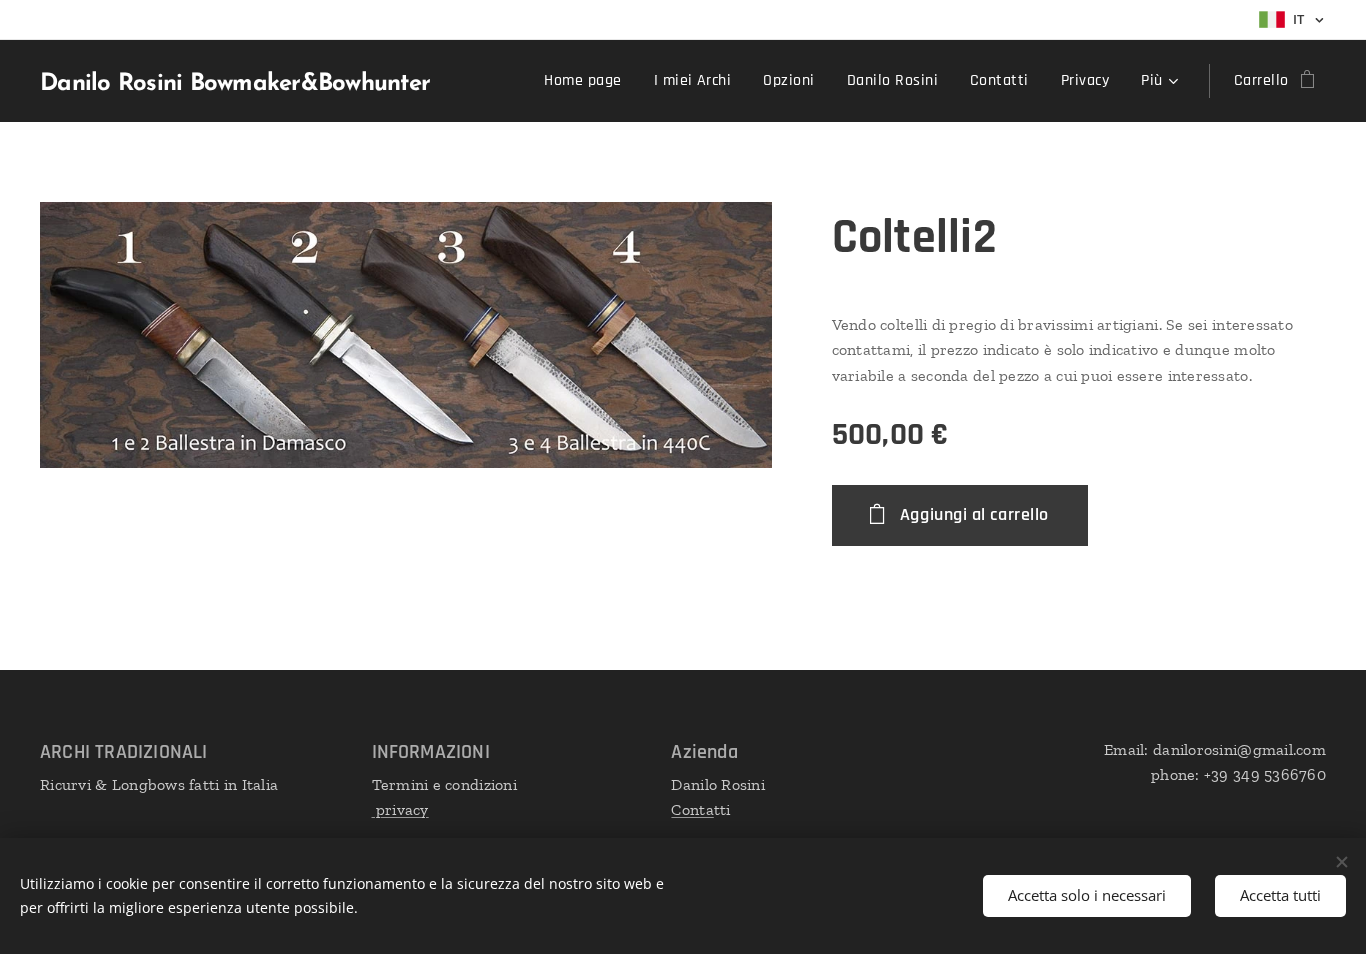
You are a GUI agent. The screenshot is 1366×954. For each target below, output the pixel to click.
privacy (400, 809)
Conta (692, 809)
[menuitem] (588, 81)
